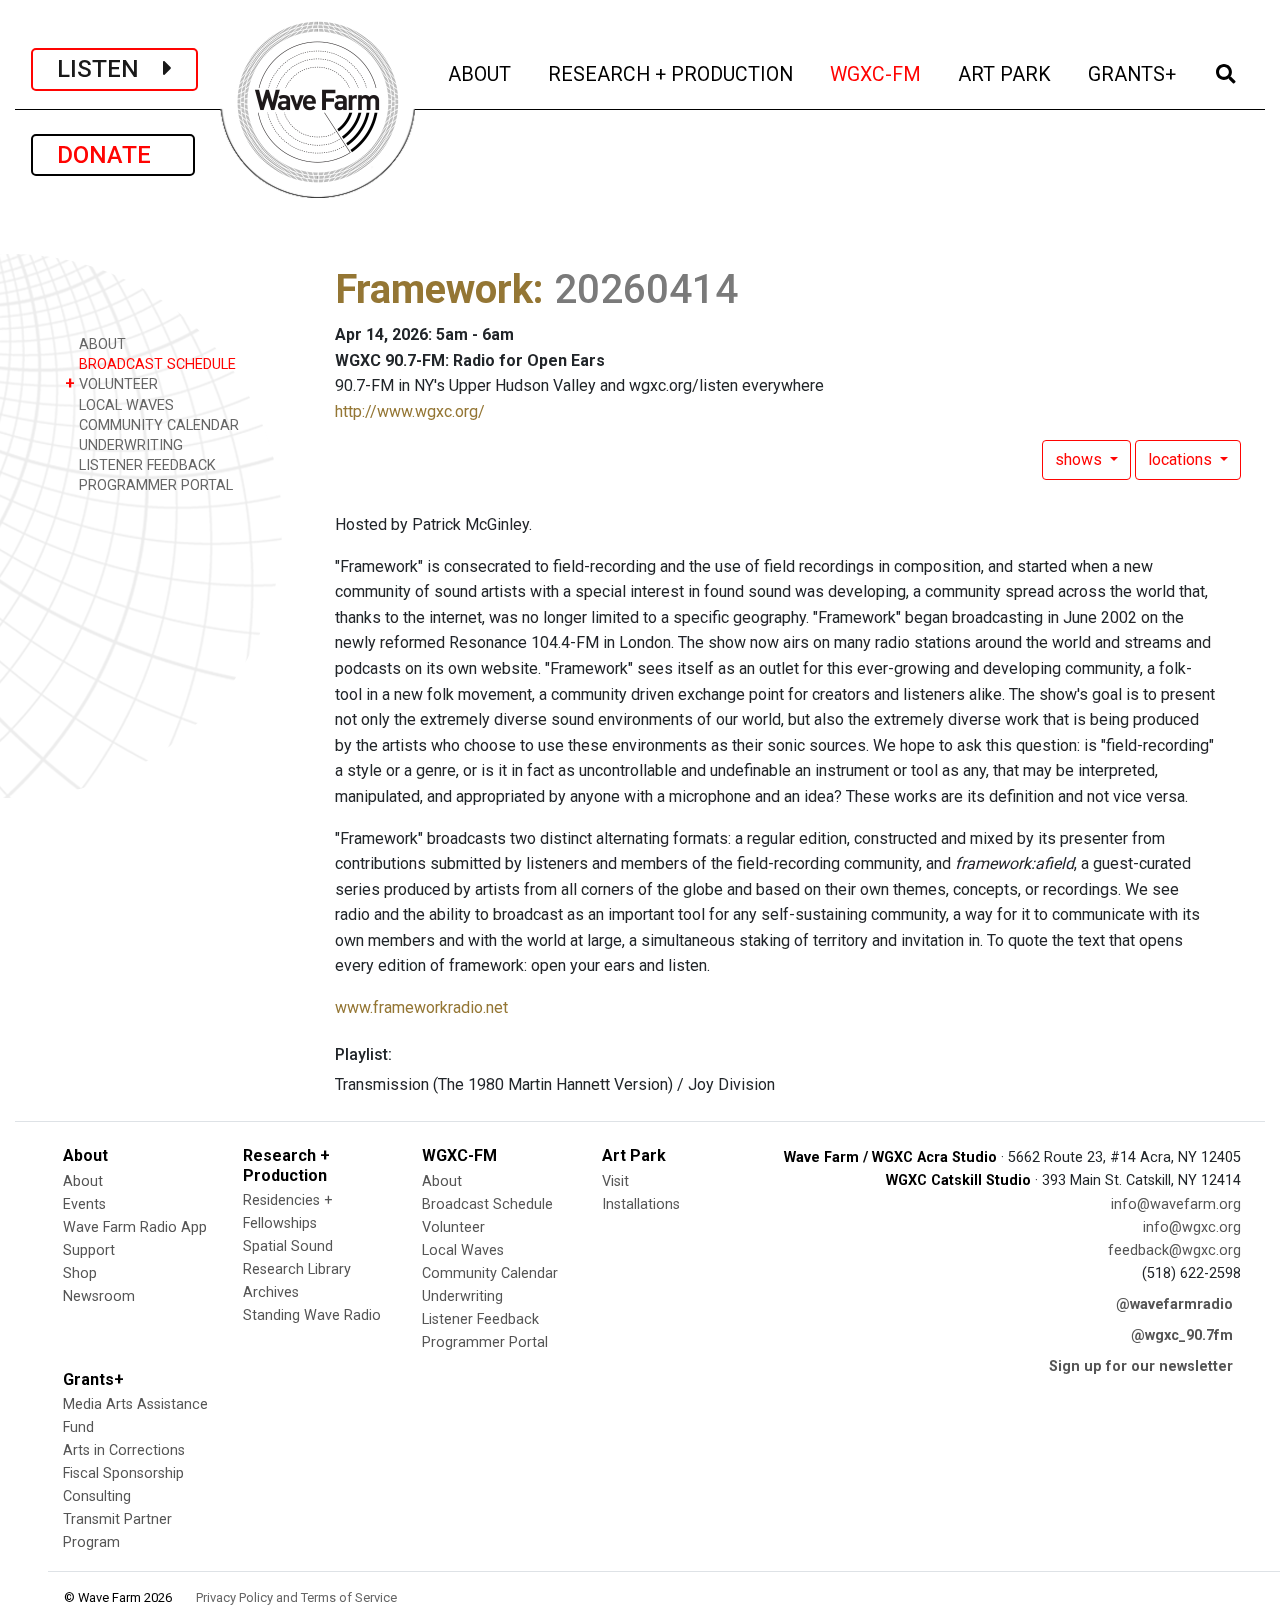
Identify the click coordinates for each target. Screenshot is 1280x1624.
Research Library (297, 1269)
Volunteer (453, 1227)
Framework (434, 289)
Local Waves (463, 1250)
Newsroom (99, 1296)
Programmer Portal (485, 1342)
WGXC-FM (877, 74)
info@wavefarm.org (1176, 1204)
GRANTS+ (1133, 74)
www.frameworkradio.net (421, 1007)
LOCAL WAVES (124, 405)
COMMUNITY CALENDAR (157, 425)
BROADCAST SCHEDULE (155, 364)
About (83, 1181)
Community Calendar (490, 1273)
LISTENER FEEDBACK (145, 465)
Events (84, 1204)
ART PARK (1006, 74)
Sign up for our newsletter (1141, 1366)
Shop (80, 1273)
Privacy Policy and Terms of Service (296, 1597)
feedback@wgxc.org (1174, 1250)
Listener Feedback (480, 1319)
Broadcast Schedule (487, 1204)
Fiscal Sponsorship (123, 1473)
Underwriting (462, 1296)
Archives (271, 1292)
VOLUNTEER (111, 383)
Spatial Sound (288, 1246)
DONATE (113, 155)
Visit (615, 1181)
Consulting (97, 1496)
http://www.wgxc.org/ (410, 411)
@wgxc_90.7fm (1182, 1335)
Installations (641, 1204)
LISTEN (110, 69)
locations (1182, 459)
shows (1080, 459)
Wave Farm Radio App (135, 1227)
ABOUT (481, 74)
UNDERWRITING (129, 445)
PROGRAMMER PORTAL (154, 485)
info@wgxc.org (1192, 1227)
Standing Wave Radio (312, 1315)
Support (89, 1250)
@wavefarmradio (1174, 1304)
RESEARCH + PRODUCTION (672, 74)
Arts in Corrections (124, 1450)
